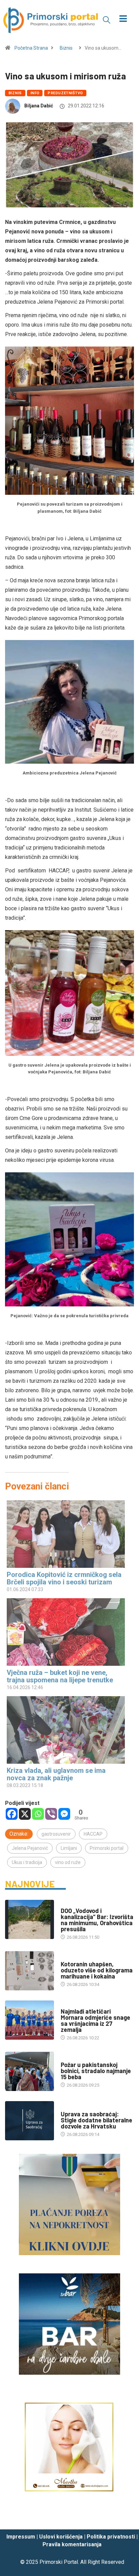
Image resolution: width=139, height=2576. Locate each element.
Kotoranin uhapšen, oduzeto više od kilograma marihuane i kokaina (97, 1970)
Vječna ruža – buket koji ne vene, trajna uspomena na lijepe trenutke (60, 1676)
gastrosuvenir (56, 1834)
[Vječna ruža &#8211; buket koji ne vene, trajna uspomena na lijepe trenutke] (66, 1632)
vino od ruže (68, 1862)
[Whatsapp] (38, 1814)
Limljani (69, 1848)
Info (35, 93)
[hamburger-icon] (123, 19)
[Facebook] (12, 1814)
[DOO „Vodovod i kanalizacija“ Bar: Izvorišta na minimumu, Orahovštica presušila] (30, 1919)
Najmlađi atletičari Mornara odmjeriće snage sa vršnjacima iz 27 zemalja (95, 2020)
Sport (67, 2005)
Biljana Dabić (39, 106)
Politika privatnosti (111, 2537)
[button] (107, 20)
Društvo (70, 1957)
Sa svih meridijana (81, 2058)
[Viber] (51, 1814)
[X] (25, 1814)
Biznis (66, 48)
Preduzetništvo (65, 93)
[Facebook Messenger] (64, 1814)
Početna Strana (31, 48)
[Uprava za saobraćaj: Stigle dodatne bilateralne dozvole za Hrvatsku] (30, 2121)
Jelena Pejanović (30, 1848)
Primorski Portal (59, 2562)
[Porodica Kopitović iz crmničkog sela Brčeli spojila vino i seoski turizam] (66, 1534)
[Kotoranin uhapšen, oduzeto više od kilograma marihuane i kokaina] (30, 1971)
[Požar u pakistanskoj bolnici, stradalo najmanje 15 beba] (30, 2071)
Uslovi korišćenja (61, 2537)
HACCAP (93, 1834)
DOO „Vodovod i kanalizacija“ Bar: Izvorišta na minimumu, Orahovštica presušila (97, 1920)
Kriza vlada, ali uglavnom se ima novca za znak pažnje (56, 1774)
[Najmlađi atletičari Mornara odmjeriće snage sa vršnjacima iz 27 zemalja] (30, 2020)
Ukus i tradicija (27, 1862)
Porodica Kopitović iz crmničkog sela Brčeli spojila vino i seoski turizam (64, 1578)
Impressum (21, 2537)
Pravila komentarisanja (72, 2544)
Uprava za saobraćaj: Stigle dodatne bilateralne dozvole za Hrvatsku (96, 2120)
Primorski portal (107, 1848)
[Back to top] (124, 2518)
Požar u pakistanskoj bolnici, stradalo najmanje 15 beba (96, 2071)
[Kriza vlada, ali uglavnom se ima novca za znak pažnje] (66, 1730)
